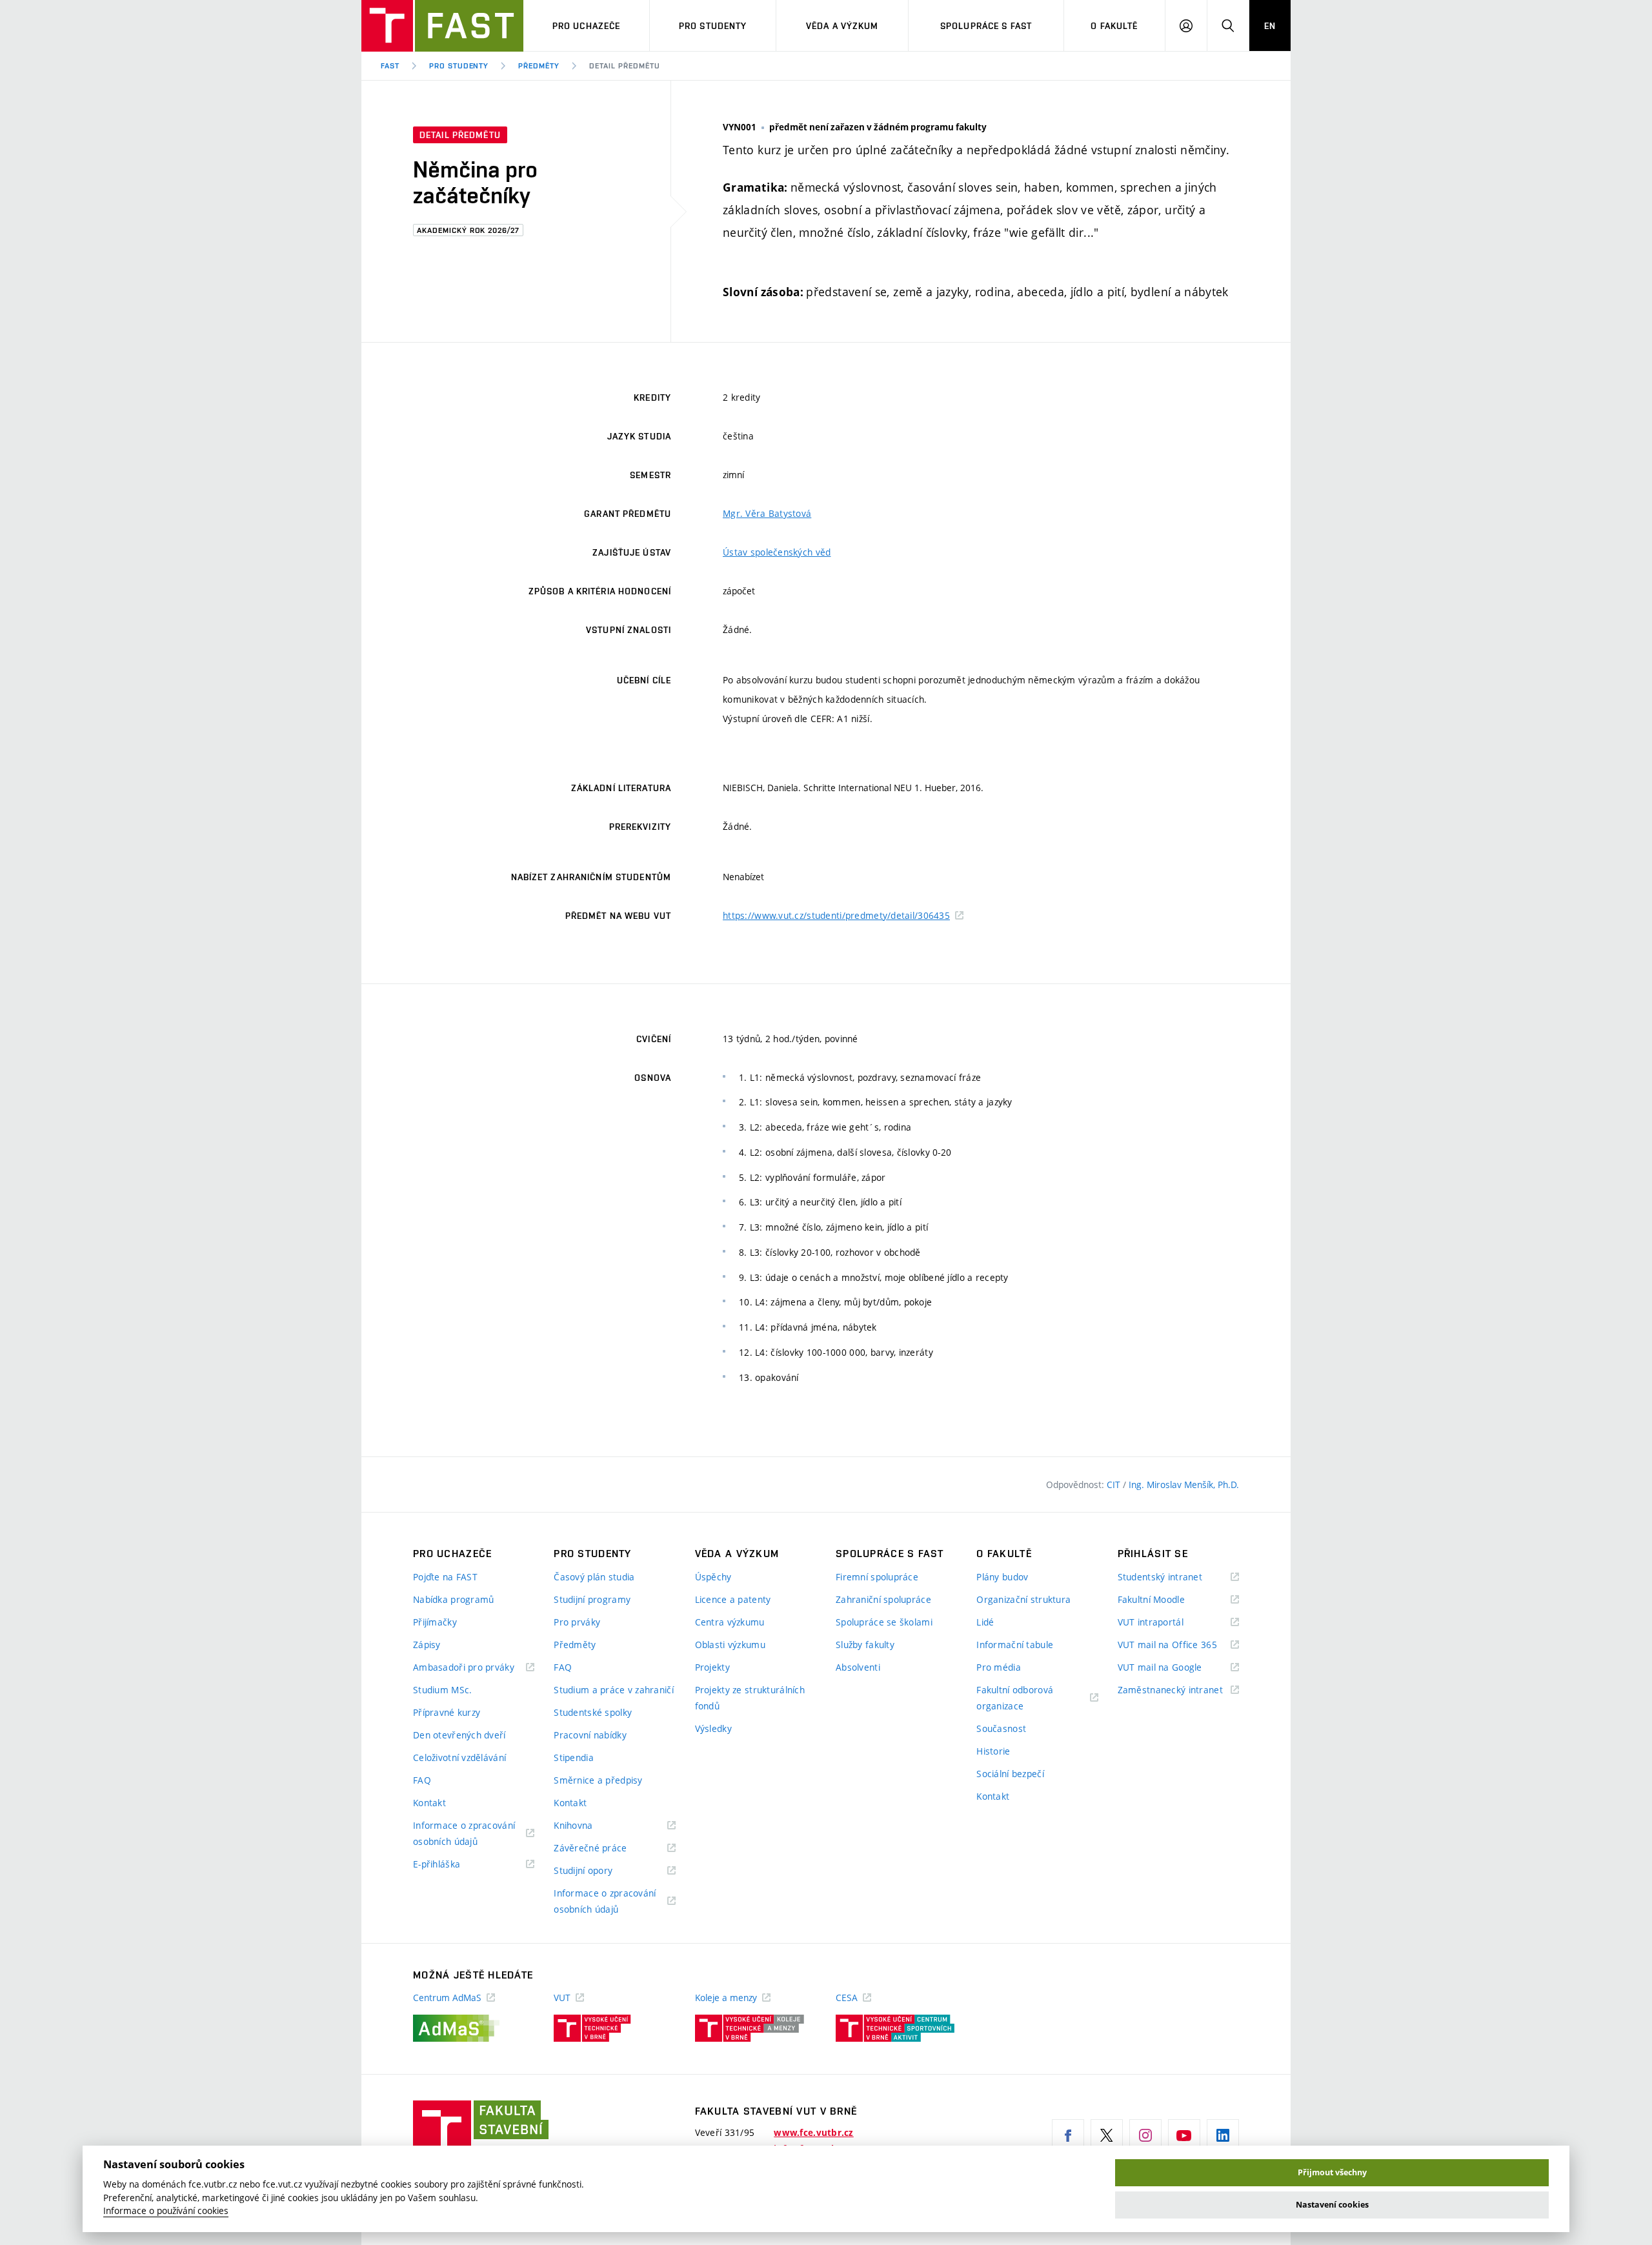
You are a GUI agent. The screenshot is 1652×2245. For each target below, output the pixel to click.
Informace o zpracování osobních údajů (464, 1834)
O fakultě (1114, 26)
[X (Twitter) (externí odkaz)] (1107, 2135)
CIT (1115, 1485)
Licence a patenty (733, 1599)
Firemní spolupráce (877, 1577)
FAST (390, 66)
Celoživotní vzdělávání (459, 1757)
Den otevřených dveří (459, 1735)
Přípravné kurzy (447, 1712)
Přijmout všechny (1332, 2172)
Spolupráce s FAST (986, 26)
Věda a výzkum (842, 26)
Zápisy (427, 1645)
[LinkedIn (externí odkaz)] (1223, 2135)
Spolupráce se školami (884, 1622)
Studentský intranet (1176, 1577)
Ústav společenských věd (777, 552)
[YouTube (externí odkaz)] (1184, 2135)
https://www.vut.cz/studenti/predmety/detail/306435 (836, 915)
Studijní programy (592, 1599)
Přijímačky (435, 1622)
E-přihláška (453, 1865)
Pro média (999, 1667)
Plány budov (1002, 1577)
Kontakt (429, 1803)
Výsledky (713, 1728)
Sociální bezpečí (1010, 1774)
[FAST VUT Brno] (442, 26)
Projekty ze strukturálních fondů (750, 1698)
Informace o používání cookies (166, 2211)
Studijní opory (599, 1871)
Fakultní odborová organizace (1016, 1699)
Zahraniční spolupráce (883, 1599)
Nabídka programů (453, 1599)
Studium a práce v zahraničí (614, 1690)
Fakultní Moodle (1167, 1600)
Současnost (1001, 1728)
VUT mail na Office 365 (1178, 1645)
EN (1270, 26)
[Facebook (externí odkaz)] (1068, 2135)
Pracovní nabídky (590, 1735)
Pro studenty (713, 26)
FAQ (422, 1780)
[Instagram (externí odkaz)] (1145, 2135)
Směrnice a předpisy (598, 1780)
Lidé (985, 1622)
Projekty (712, 1667)
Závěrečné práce (606, 1848)
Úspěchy (713, 1577)
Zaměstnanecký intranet (1178, 1690)
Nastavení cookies (1332, 2205)
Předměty (539, 66)
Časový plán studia (594, 1577)
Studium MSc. (442, 1690)
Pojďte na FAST (445, 1577)
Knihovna (589, 1826)
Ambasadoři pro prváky (474, 1668)
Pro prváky (577, 1622)
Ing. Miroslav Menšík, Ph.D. (1184, 1485)
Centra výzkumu (730, 1622)
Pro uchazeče (586, 26)
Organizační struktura (1023, 1599)
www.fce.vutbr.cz (813, 2133)
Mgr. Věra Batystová (767, 513)
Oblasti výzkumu (730, 1645)
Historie (993, 1751)
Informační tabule (1015, 1645)
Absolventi (858, 1667)
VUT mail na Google (1176, 1668)
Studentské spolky (593, 1712)
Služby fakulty (865, 1645)
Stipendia (574, 1757)
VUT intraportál (1167, 1623)
